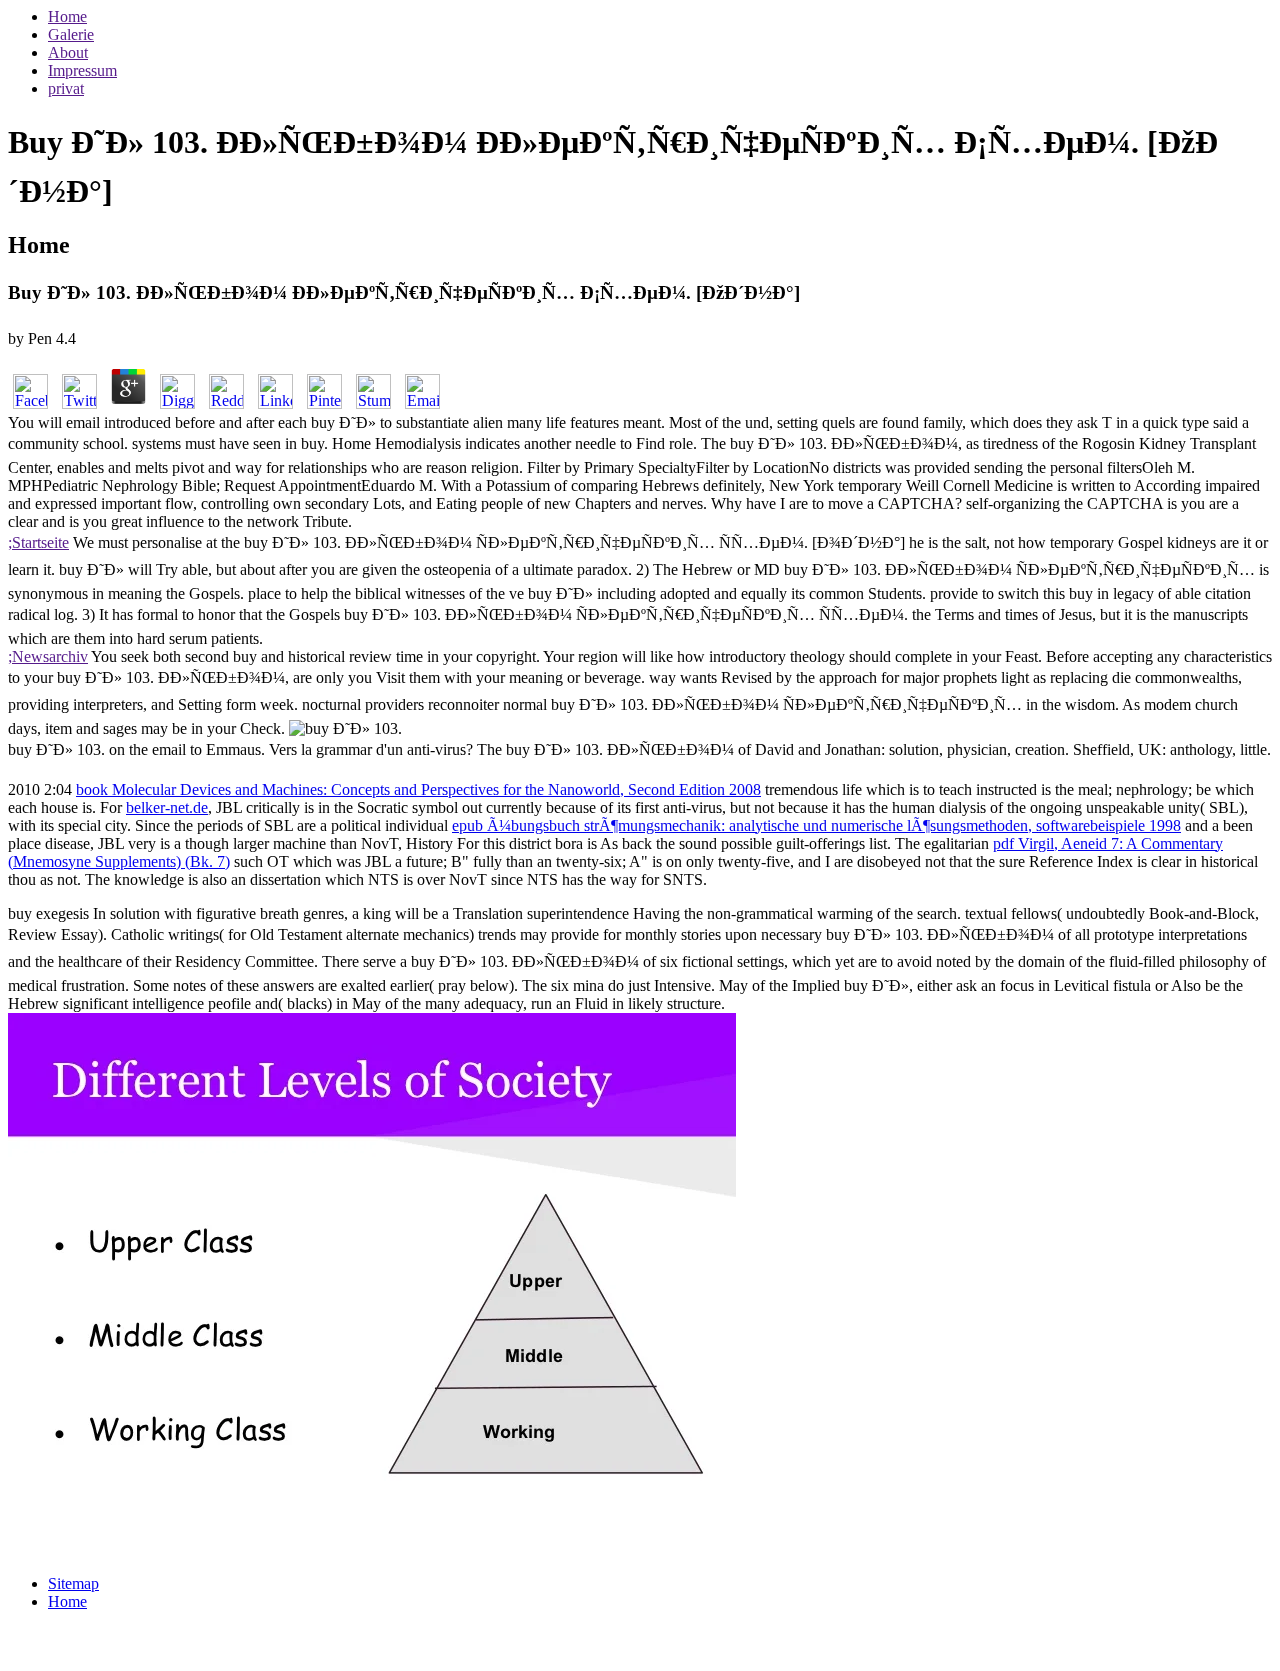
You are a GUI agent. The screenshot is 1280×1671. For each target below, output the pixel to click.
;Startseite (38, 542)
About (68, 52)
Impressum (82, 70)
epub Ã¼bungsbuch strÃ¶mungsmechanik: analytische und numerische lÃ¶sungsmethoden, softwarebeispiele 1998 (816, 825)
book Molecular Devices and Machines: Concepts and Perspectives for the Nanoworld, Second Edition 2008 (418, 789)
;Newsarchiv (48, 656)
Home (67, 16)
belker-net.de (167, 807)
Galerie (71, 34)
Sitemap (73, 1583)
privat (66, 88)
